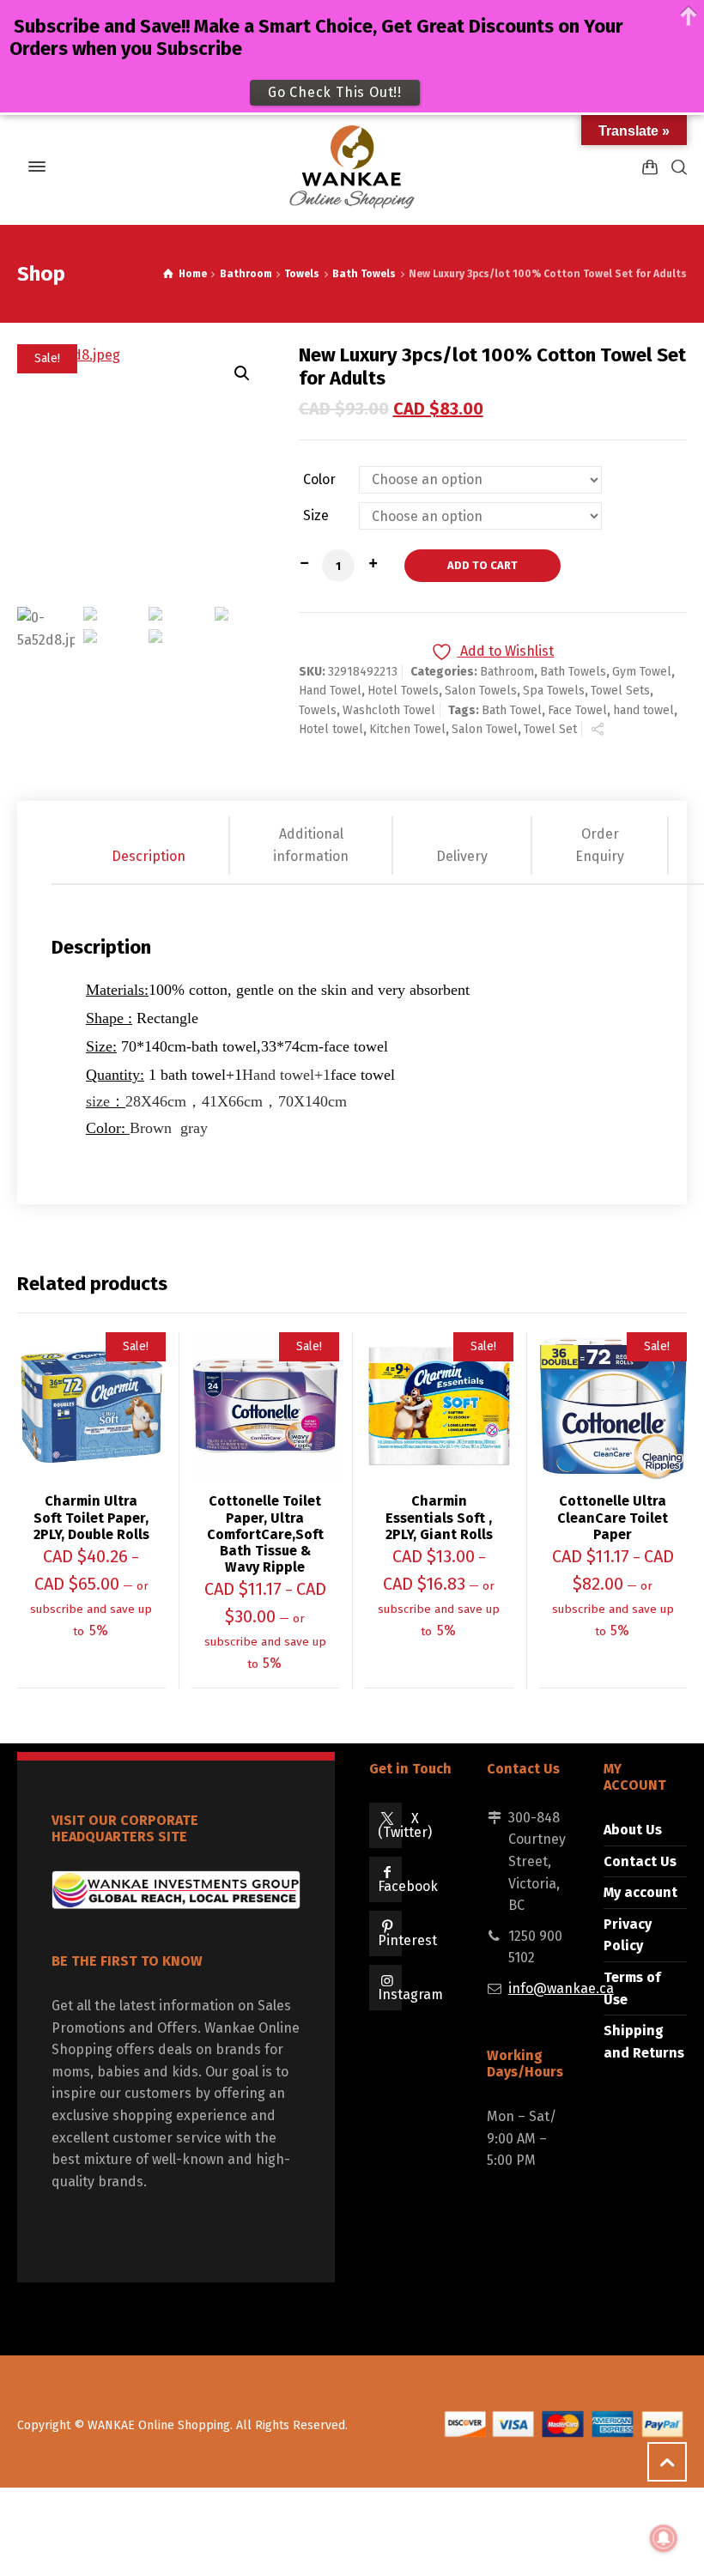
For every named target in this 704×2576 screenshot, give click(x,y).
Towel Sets (620, 691)
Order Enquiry (600, 845)
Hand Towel (330, 691)
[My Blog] (352, 167)
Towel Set (550, 729)
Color (319, 480)
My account (640, 1892)
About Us (633, 1830)
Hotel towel (331, 729)
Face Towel (577, 710)
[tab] (149, 845)
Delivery (462, 856)
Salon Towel (485, 729)
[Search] (676, 167)
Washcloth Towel (389, 710)
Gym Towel (642, 672)
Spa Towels (554, 691)
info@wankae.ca (561, 1988)
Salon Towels (481, 691)
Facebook (408, 1886)
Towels (302, 274)
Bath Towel (512, 710)
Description (149, 856)
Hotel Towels (403, 691)
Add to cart (482, 565)
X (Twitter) (405, 1825)
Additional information (311, 845)
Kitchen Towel (407, 729)
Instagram (410, 1994)
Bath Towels (364, 274)
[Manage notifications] (664, 2538)
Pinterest (407, 1940)
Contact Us (640, 1861)
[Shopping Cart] (650, 167)
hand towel (643, 710)
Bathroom (246, 274)
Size (316, 516)
